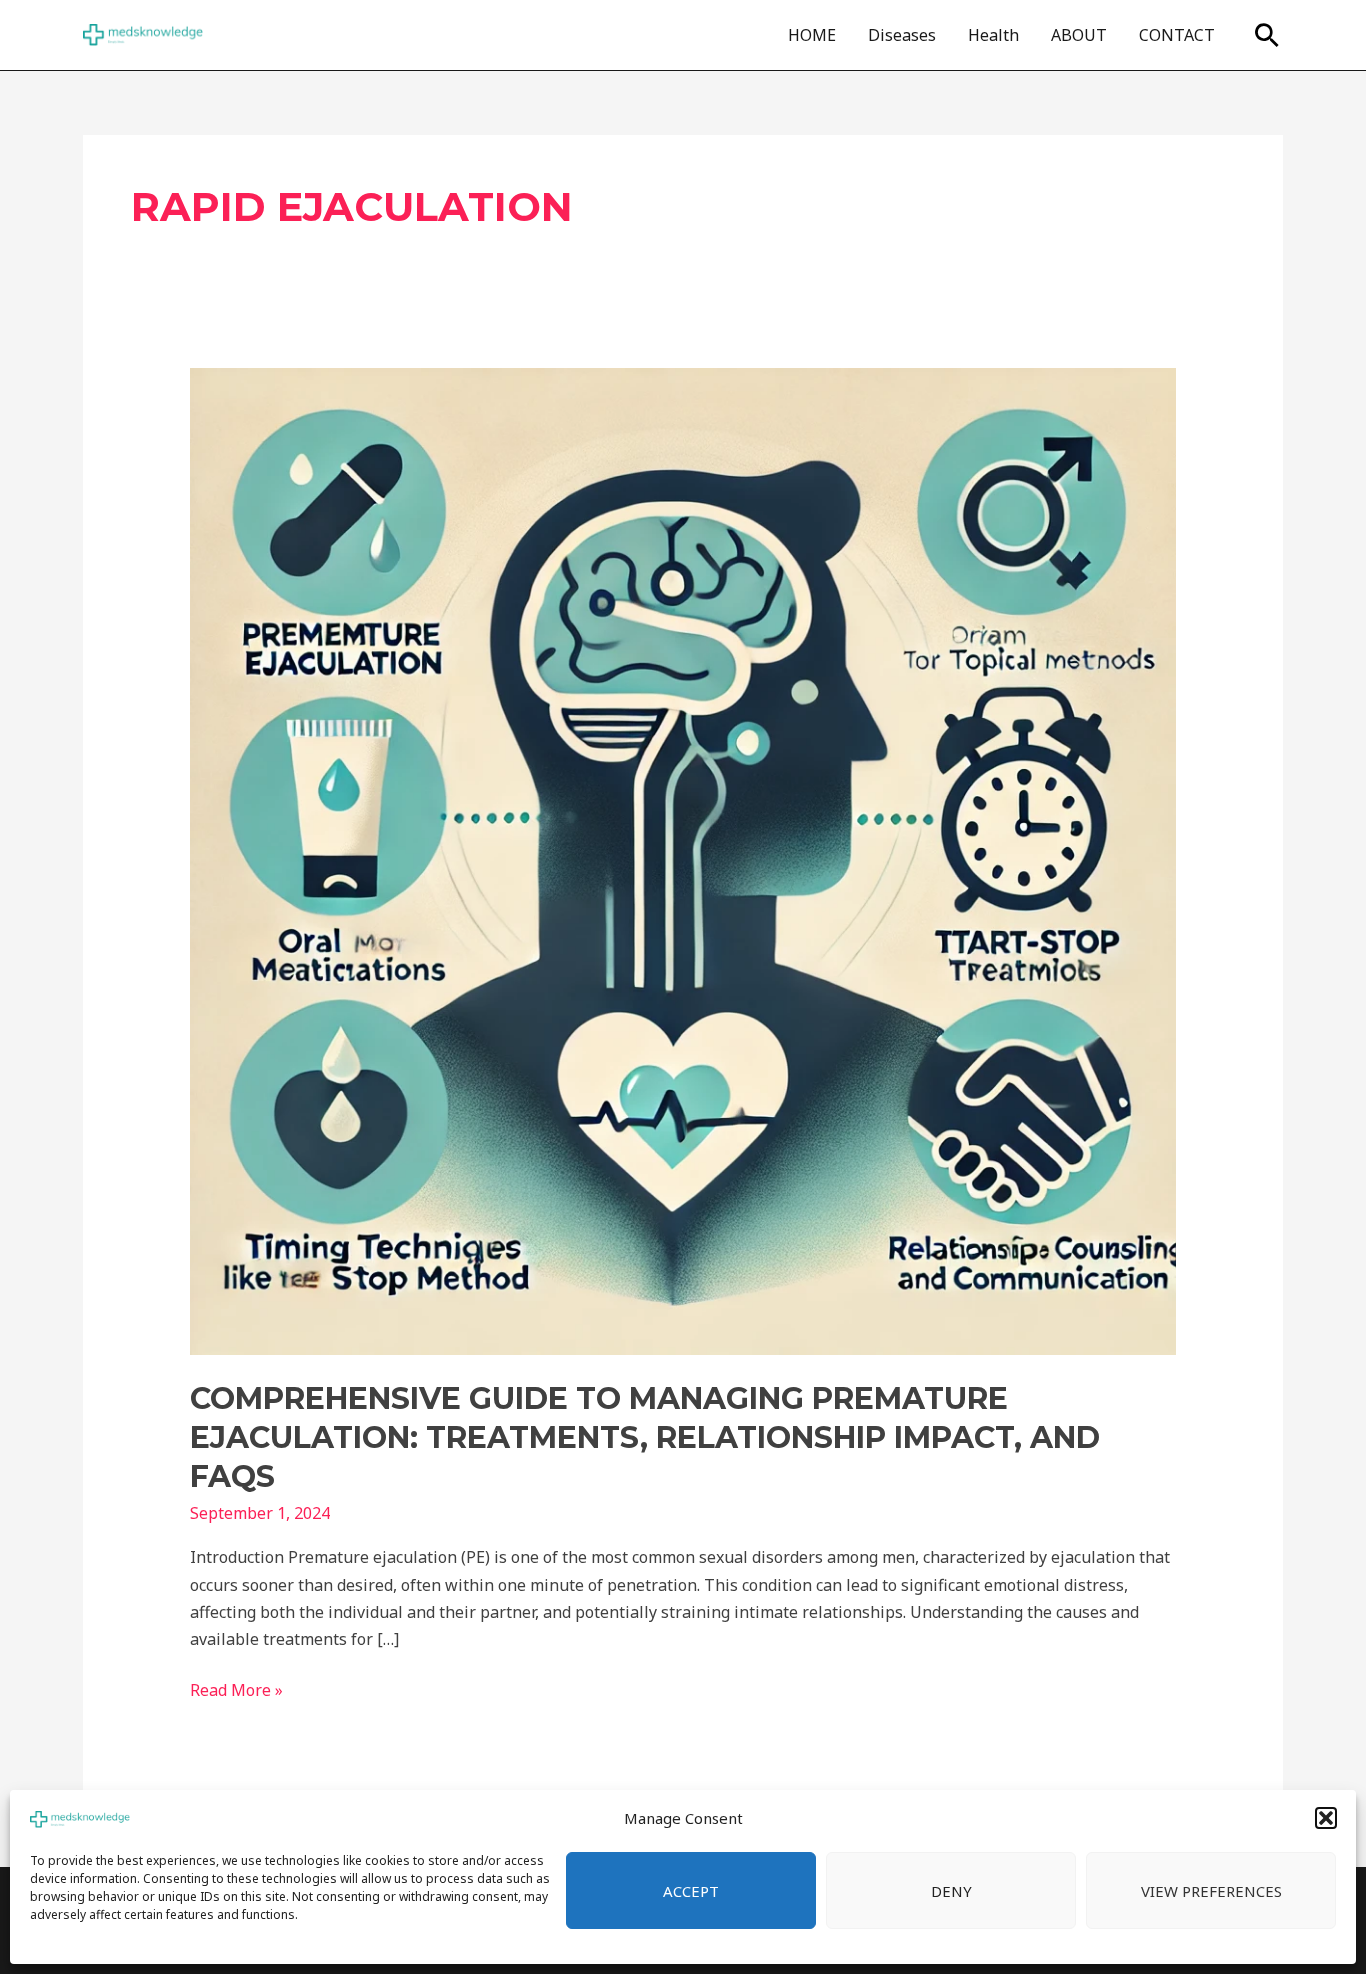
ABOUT (1079, 35)
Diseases (902, 35)
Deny (951, 1891)
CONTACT (1177, 35)
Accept (691, 1891)
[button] (1326, 1818)
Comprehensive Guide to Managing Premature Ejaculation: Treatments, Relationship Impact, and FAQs (645, 1437)
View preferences (1211, 1891)
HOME (812, 35)
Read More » (236, 1689)
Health (993, 35)
